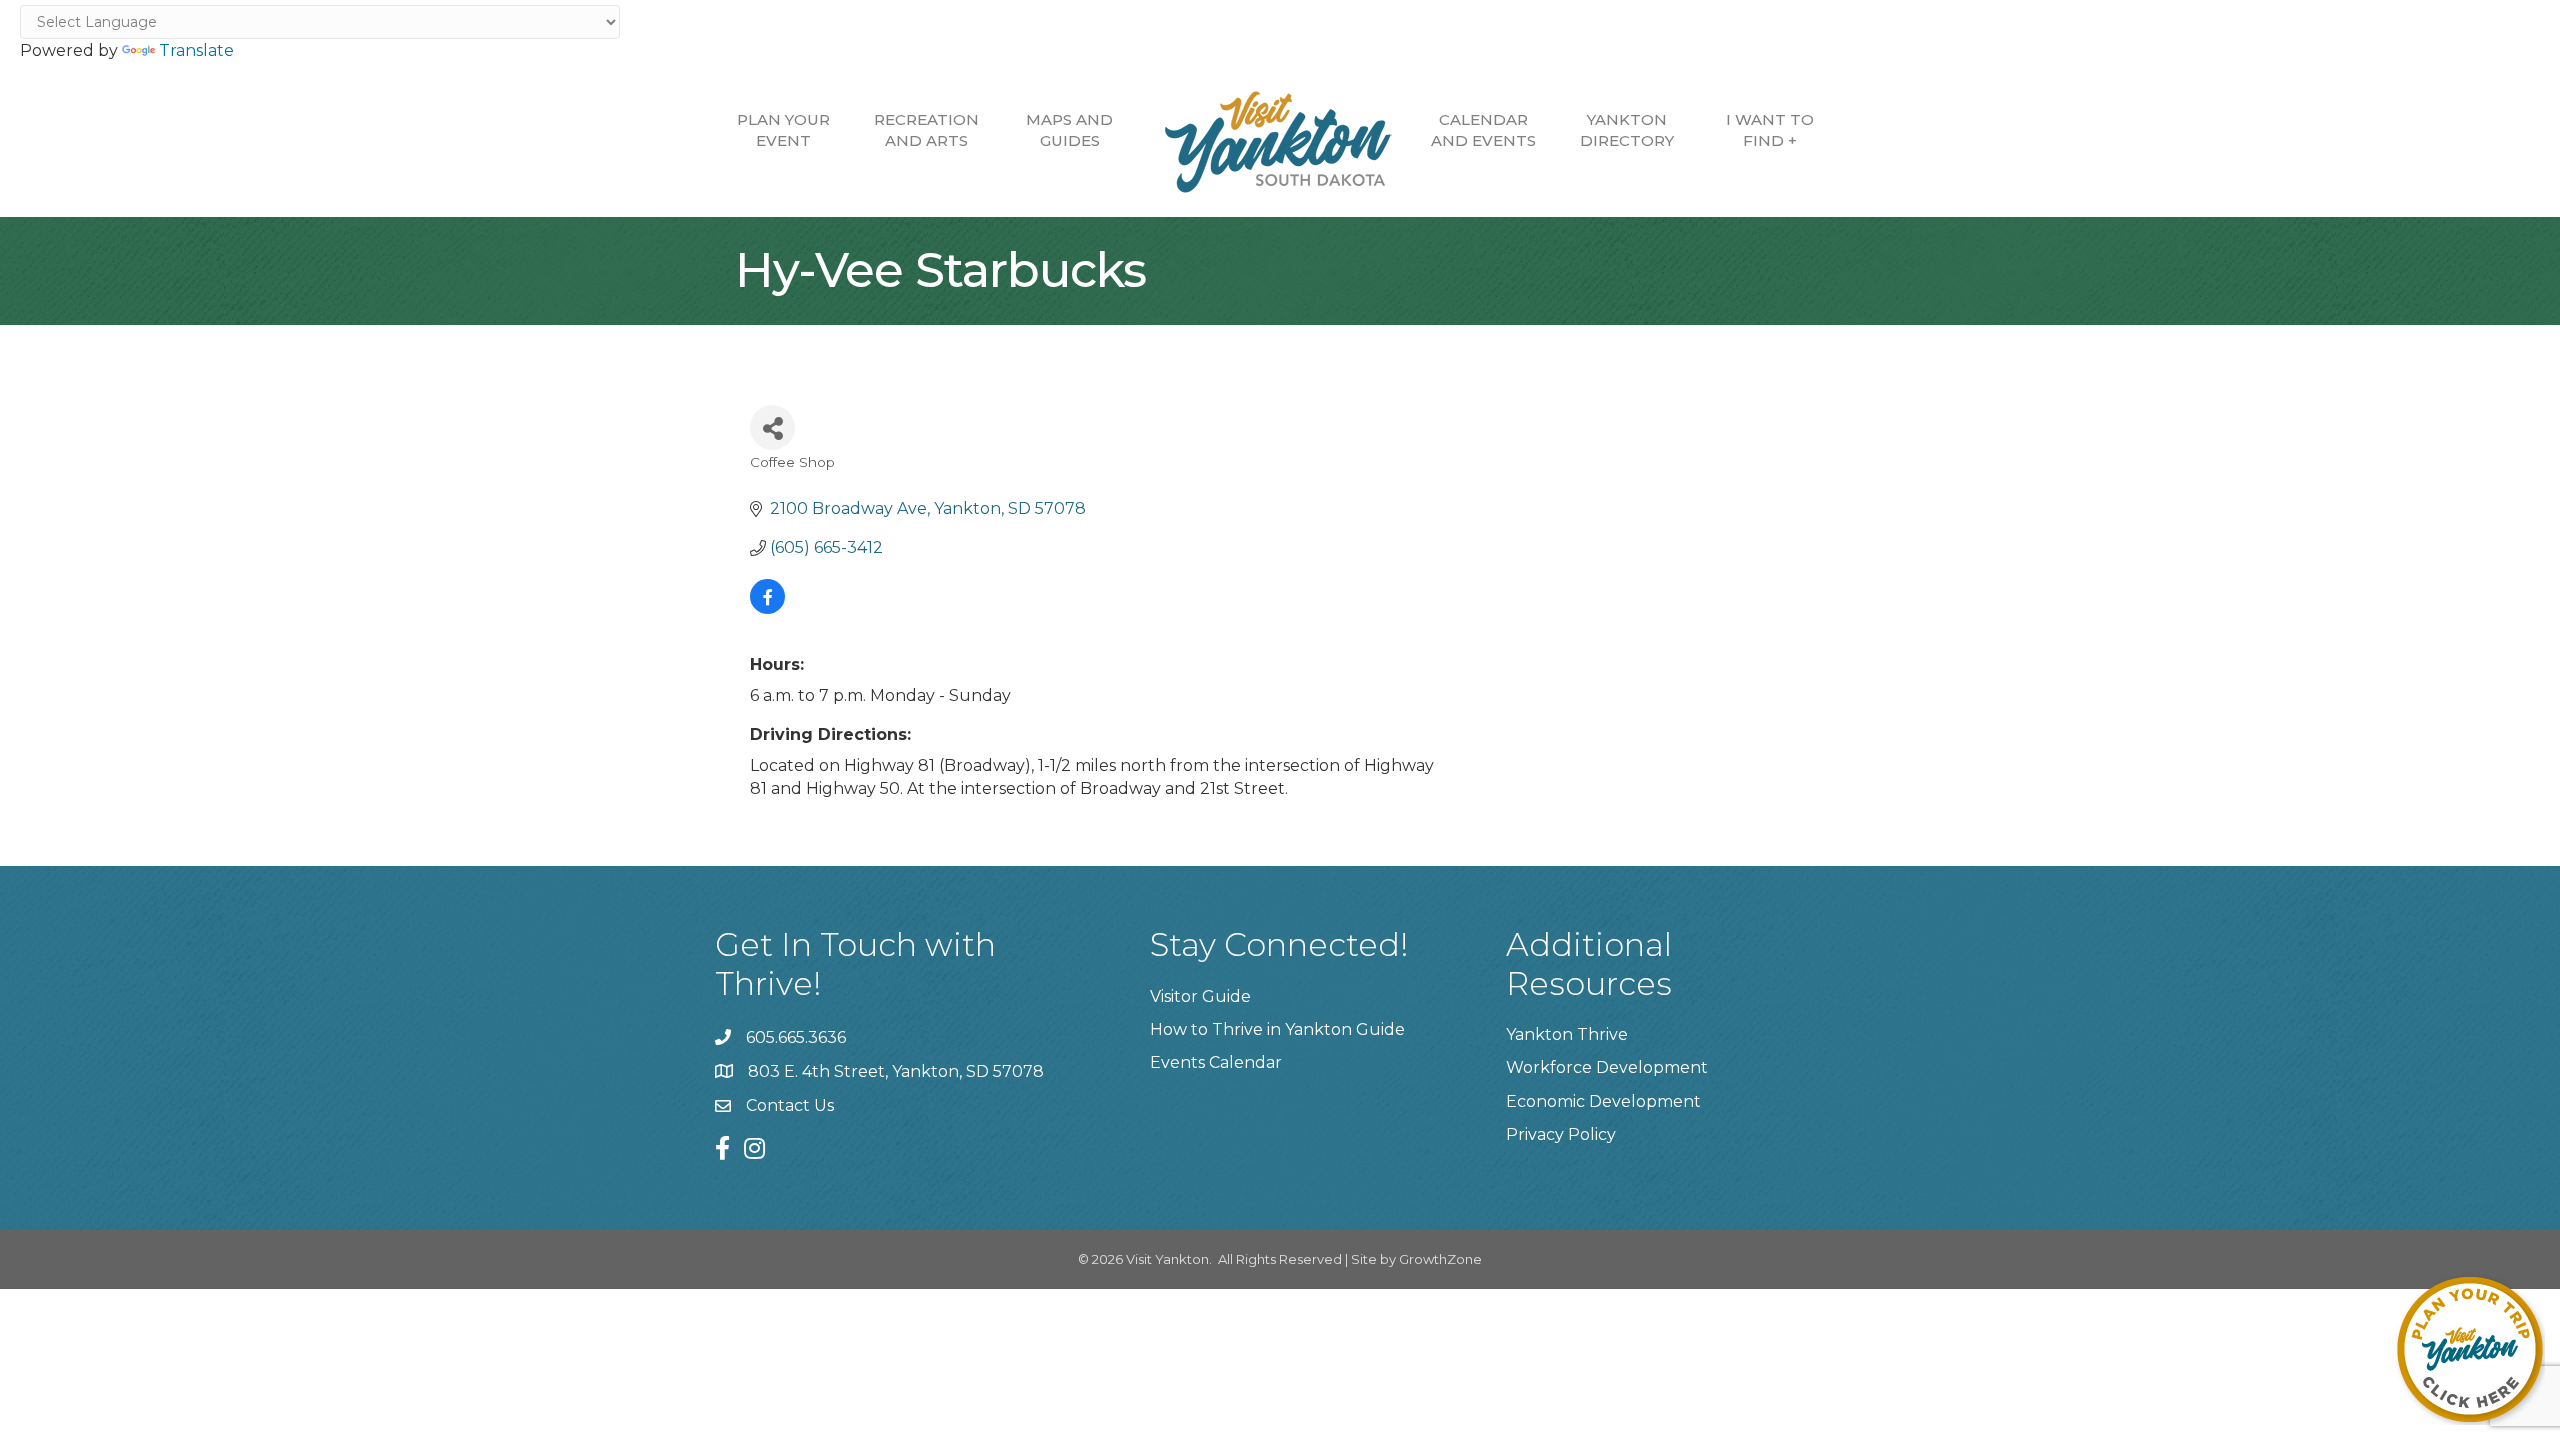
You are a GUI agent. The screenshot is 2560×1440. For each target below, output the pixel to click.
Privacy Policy (1561, 1134)
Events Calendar (1216, 1062)
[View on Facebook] (767, 608)
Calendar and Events (1483, 130)
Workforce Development (1607, 1067)
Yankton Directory (1627, 130)
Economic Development (1603, 1101)
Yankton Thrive (1567, 1034)
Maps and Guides (1069, 130)
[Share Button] (772, 427)
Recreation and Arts (926, 130)
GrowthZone (1440, 1259)
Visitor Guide (1200, 996)
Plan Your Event (783, 130)
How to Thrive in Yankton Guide (1277, 1029)
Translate (196, 50)
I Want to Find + (1770, 130)
